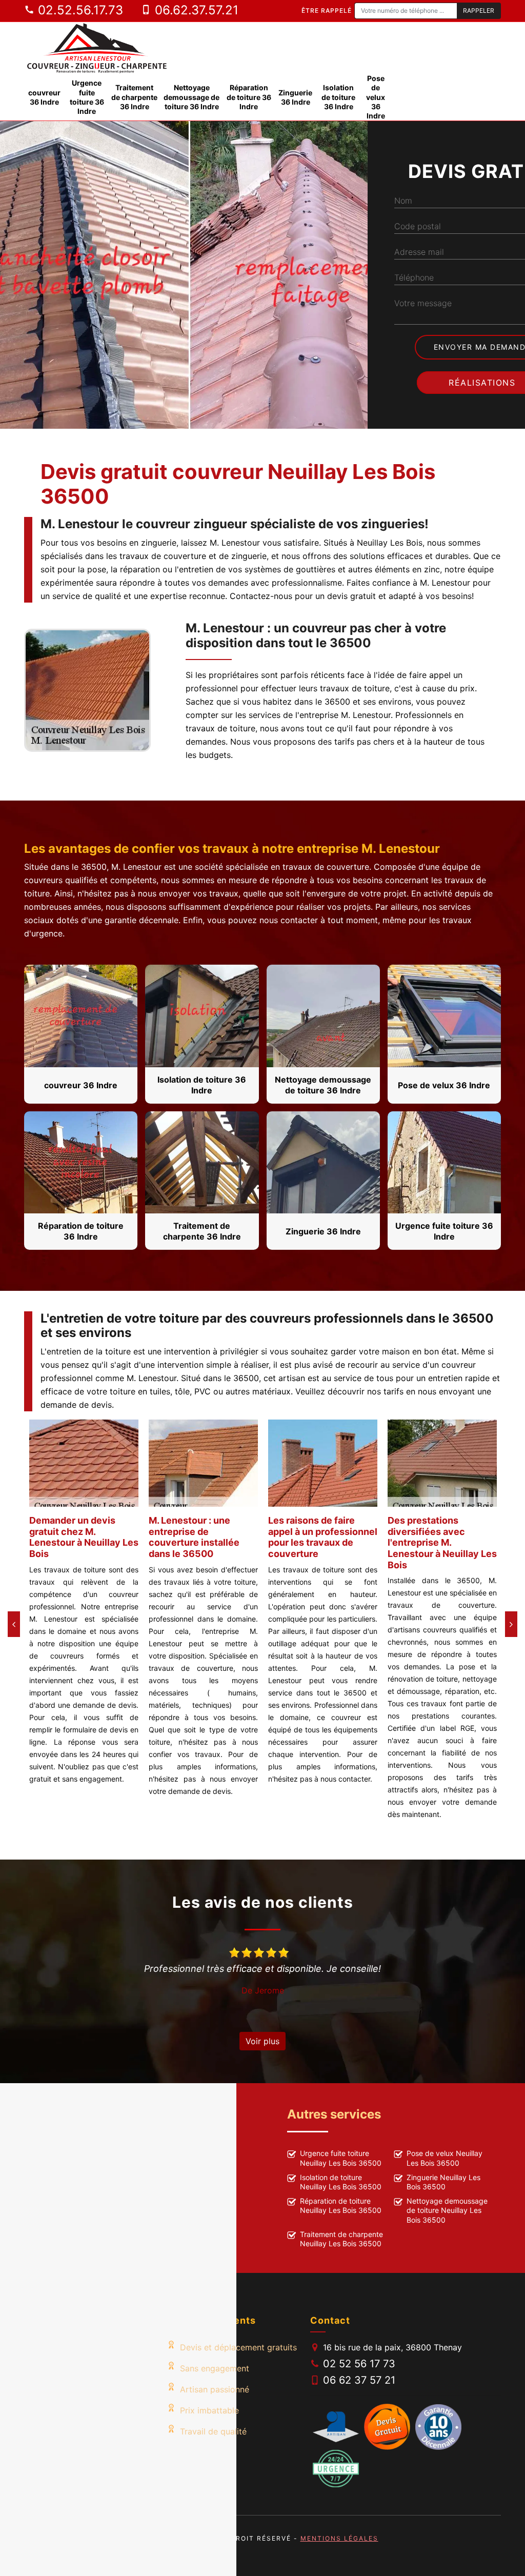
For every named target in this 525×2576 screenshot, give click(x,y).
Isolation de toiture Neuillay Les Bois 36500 (341, 2182)
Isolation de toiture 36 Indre (338, 97)
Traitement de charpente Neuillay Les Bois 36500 (341, 2239)
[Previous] (14, 1624)
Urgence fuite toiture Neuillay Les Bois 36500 (341, 2158)
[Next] (511, 1624)
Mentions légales (339, 2538)
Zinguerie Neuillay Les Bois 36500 (443, 2182)
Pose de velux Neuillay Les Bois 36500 (445, 2158)
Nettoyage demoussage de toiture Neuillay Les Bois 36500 (447, 2210)
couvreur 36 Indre (44, 97)
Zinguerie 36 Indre (295, 97)
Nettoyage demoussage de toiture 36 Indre (191, 97)
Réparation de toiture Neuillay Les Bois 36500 (341, 2205)
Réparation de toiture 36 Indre (249, 97)
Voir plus (262, 2041)
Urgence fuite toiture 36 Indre (87, 97)
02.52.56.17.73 (79, 10)
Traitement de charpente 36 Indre (134, 97)
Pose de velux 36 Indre (376, 97)
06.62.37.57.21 (195, 10)
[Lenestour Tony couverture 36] (97, 48)
